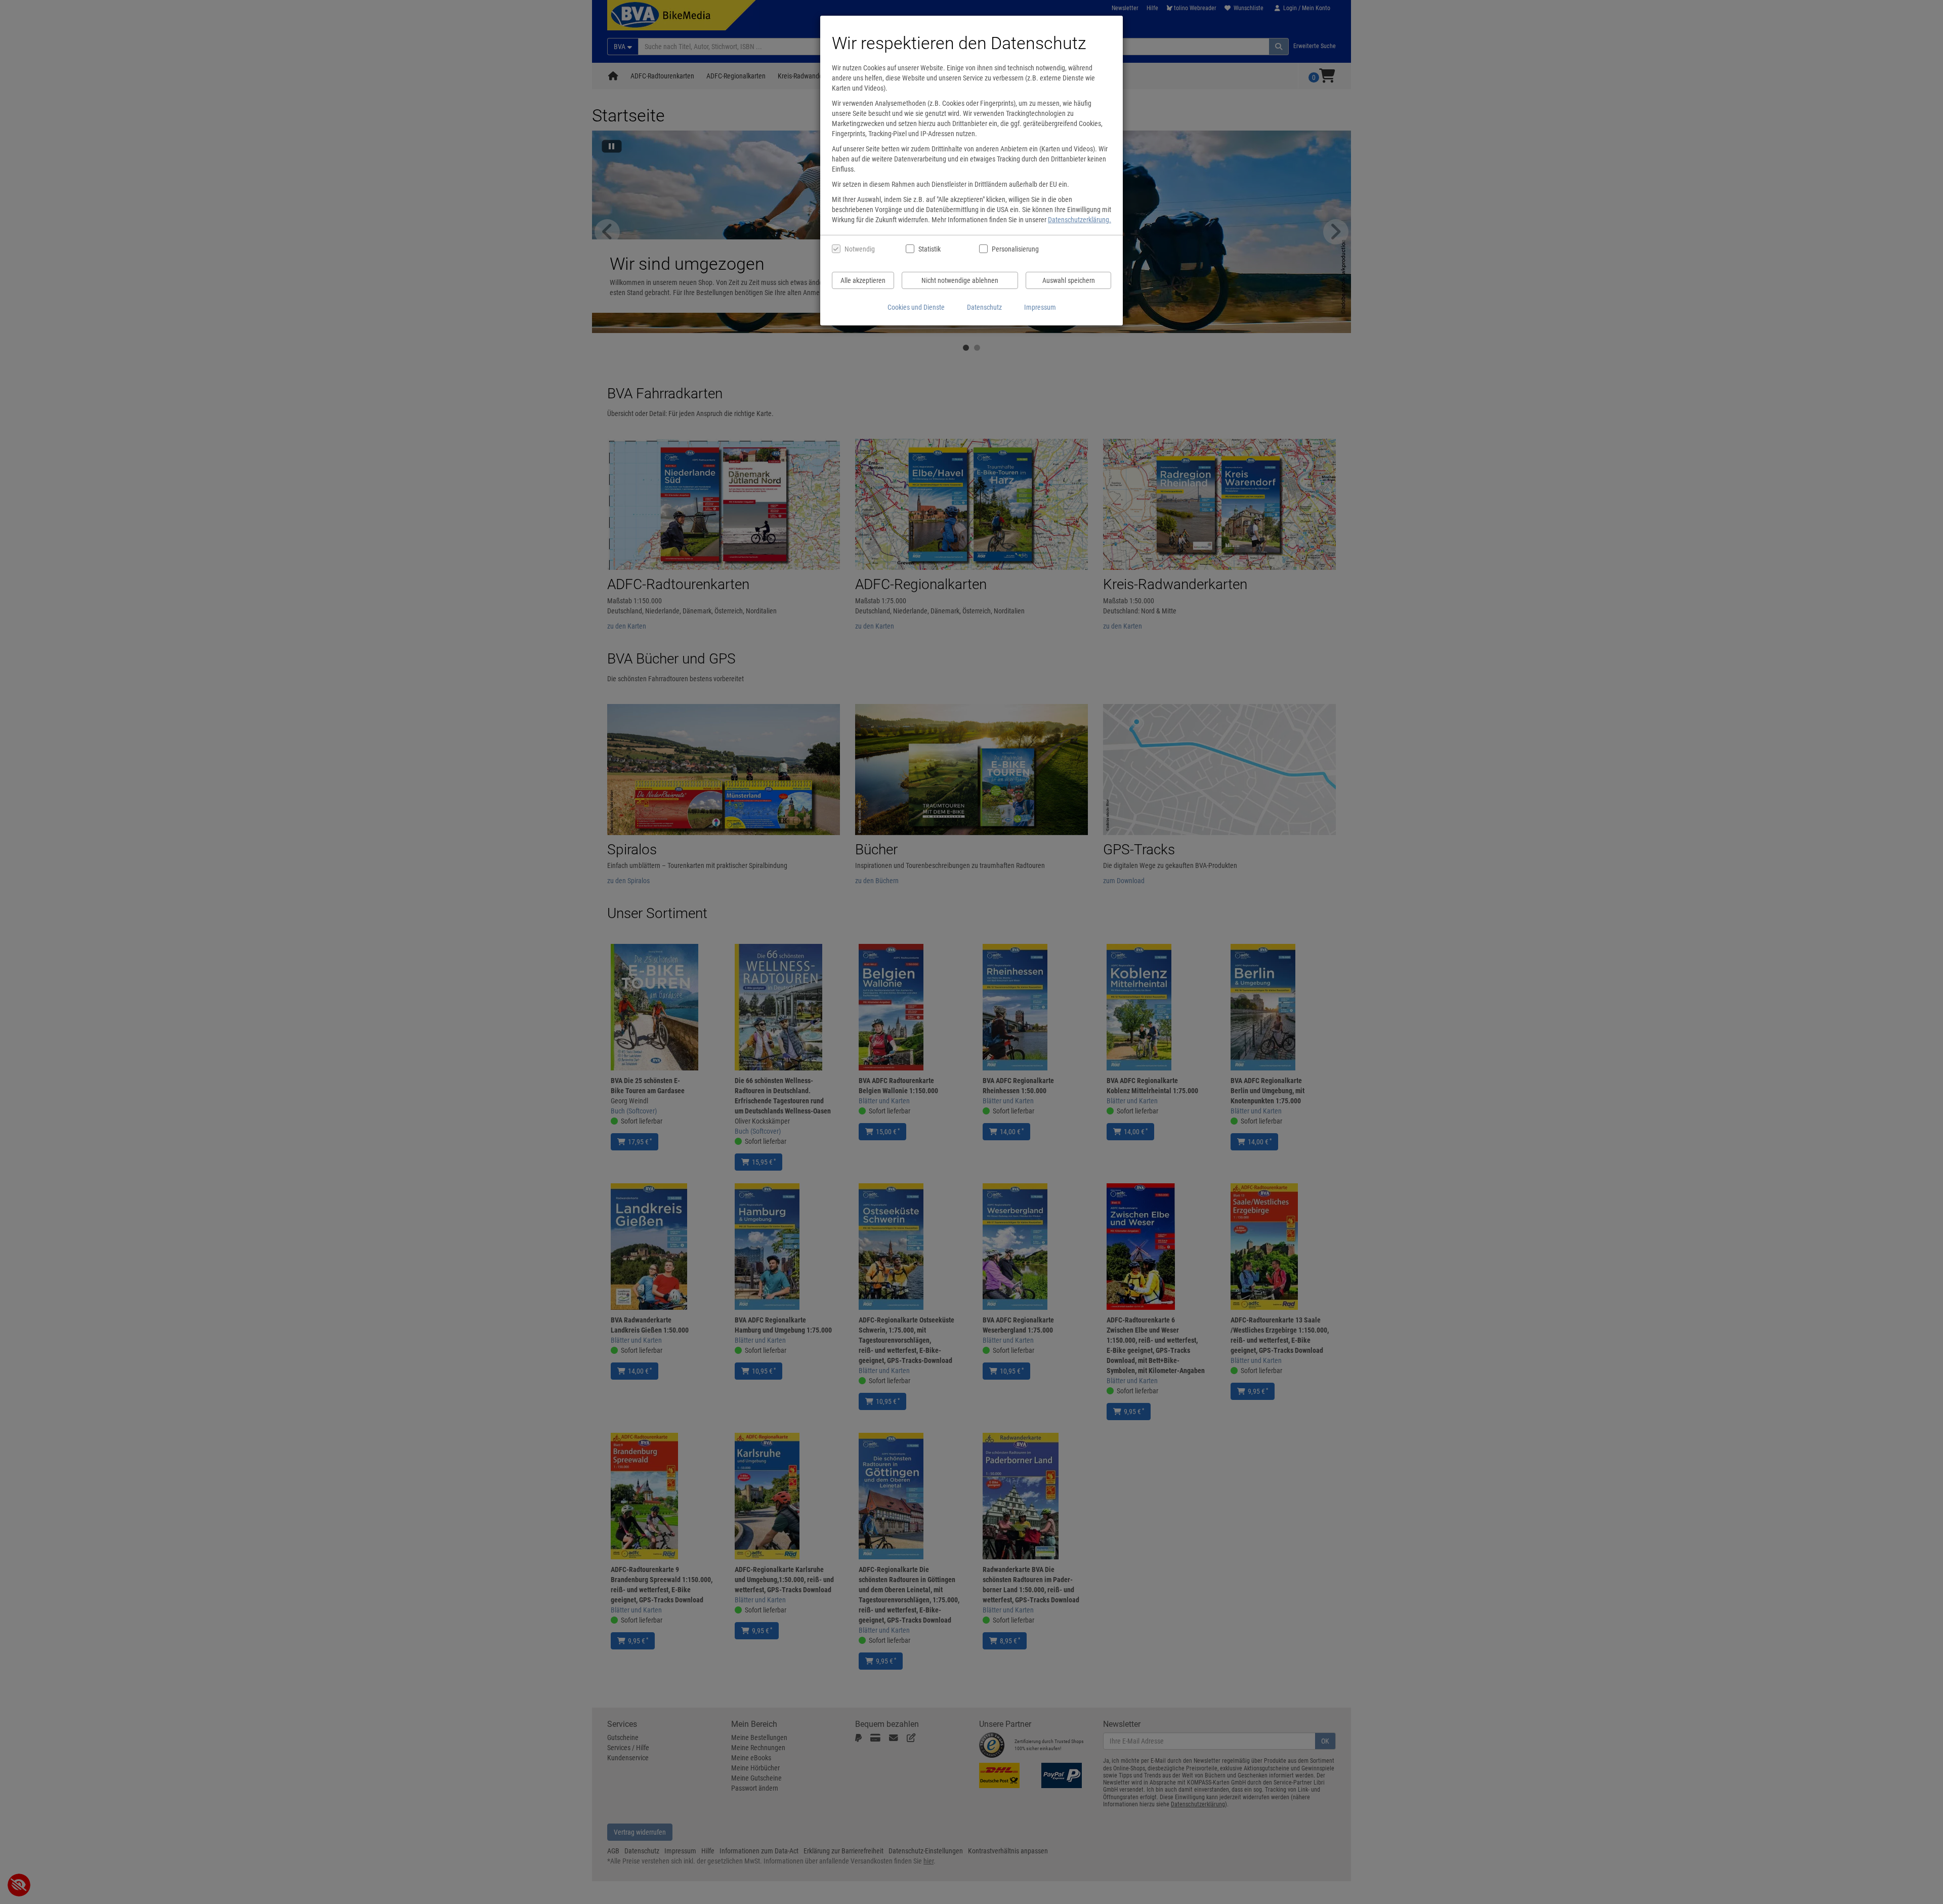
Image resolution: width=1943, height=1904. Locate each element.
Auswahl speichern (1069, 280)
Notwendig (860, 249)
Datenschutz (984, 307)
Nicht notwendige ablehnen (960, 280)
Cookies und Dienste (916, 307)
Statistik (930, 249)
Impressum (1040, 307)
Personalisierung (1015, 249)
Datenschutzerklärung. (1080, 220)
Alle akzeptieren (863, 280)
